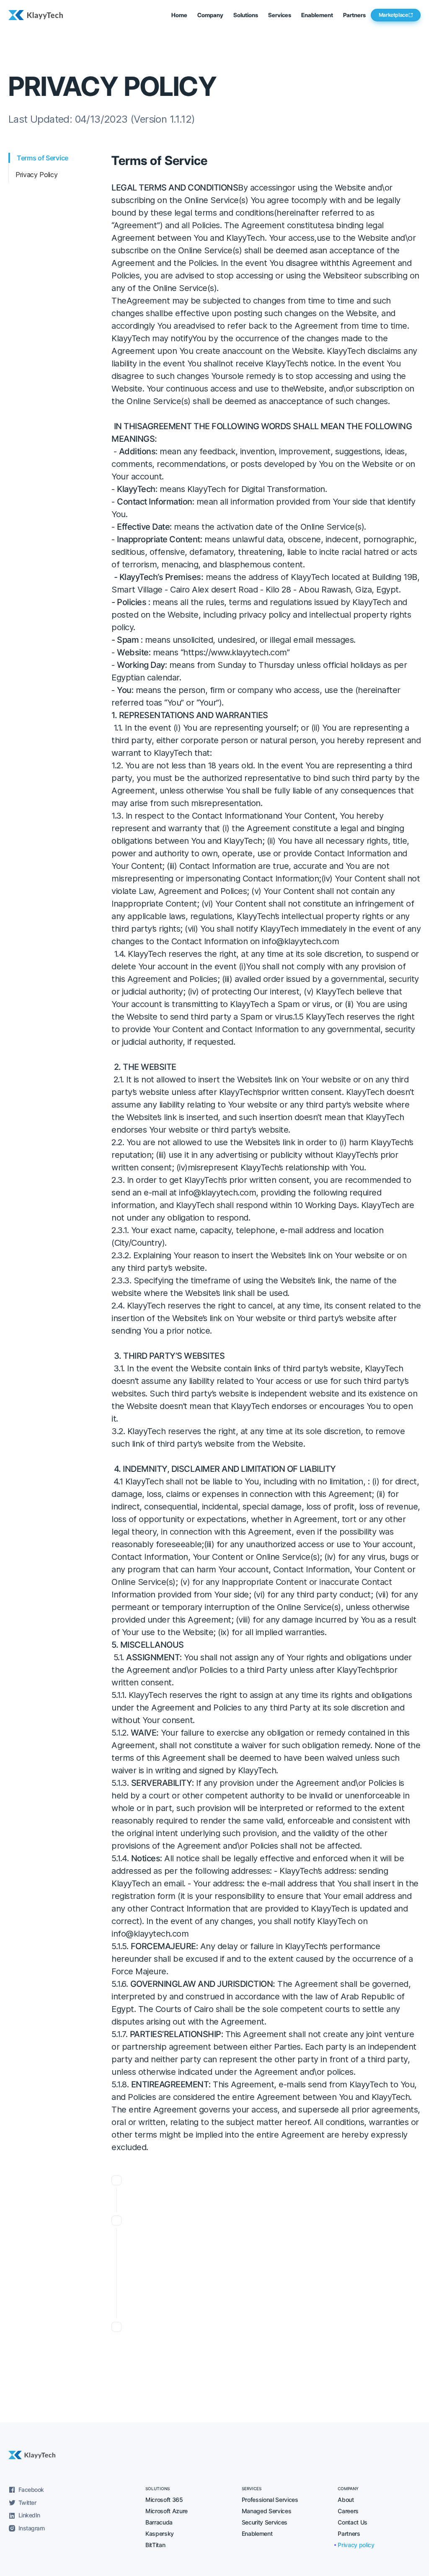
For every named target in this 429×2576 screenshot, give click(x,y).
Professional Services (270, 2500)
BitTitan (155, 2545)
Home (179, 15)
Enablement (257, 2533)
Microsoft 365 (164, 2500)
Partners (354, 15)
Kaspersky (160, 2533)
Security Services (265, 2522)
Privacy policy (356, 2545)
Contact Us (353, 2522)
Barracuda (159, 2522)
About (346, 2500)
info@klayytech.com (217, 1193)
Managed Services (267, 2511)
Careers (348, 2511)
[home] (38, 15)
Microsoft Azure (167, 2511)
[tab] (60, 158)
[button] (210, 15)
